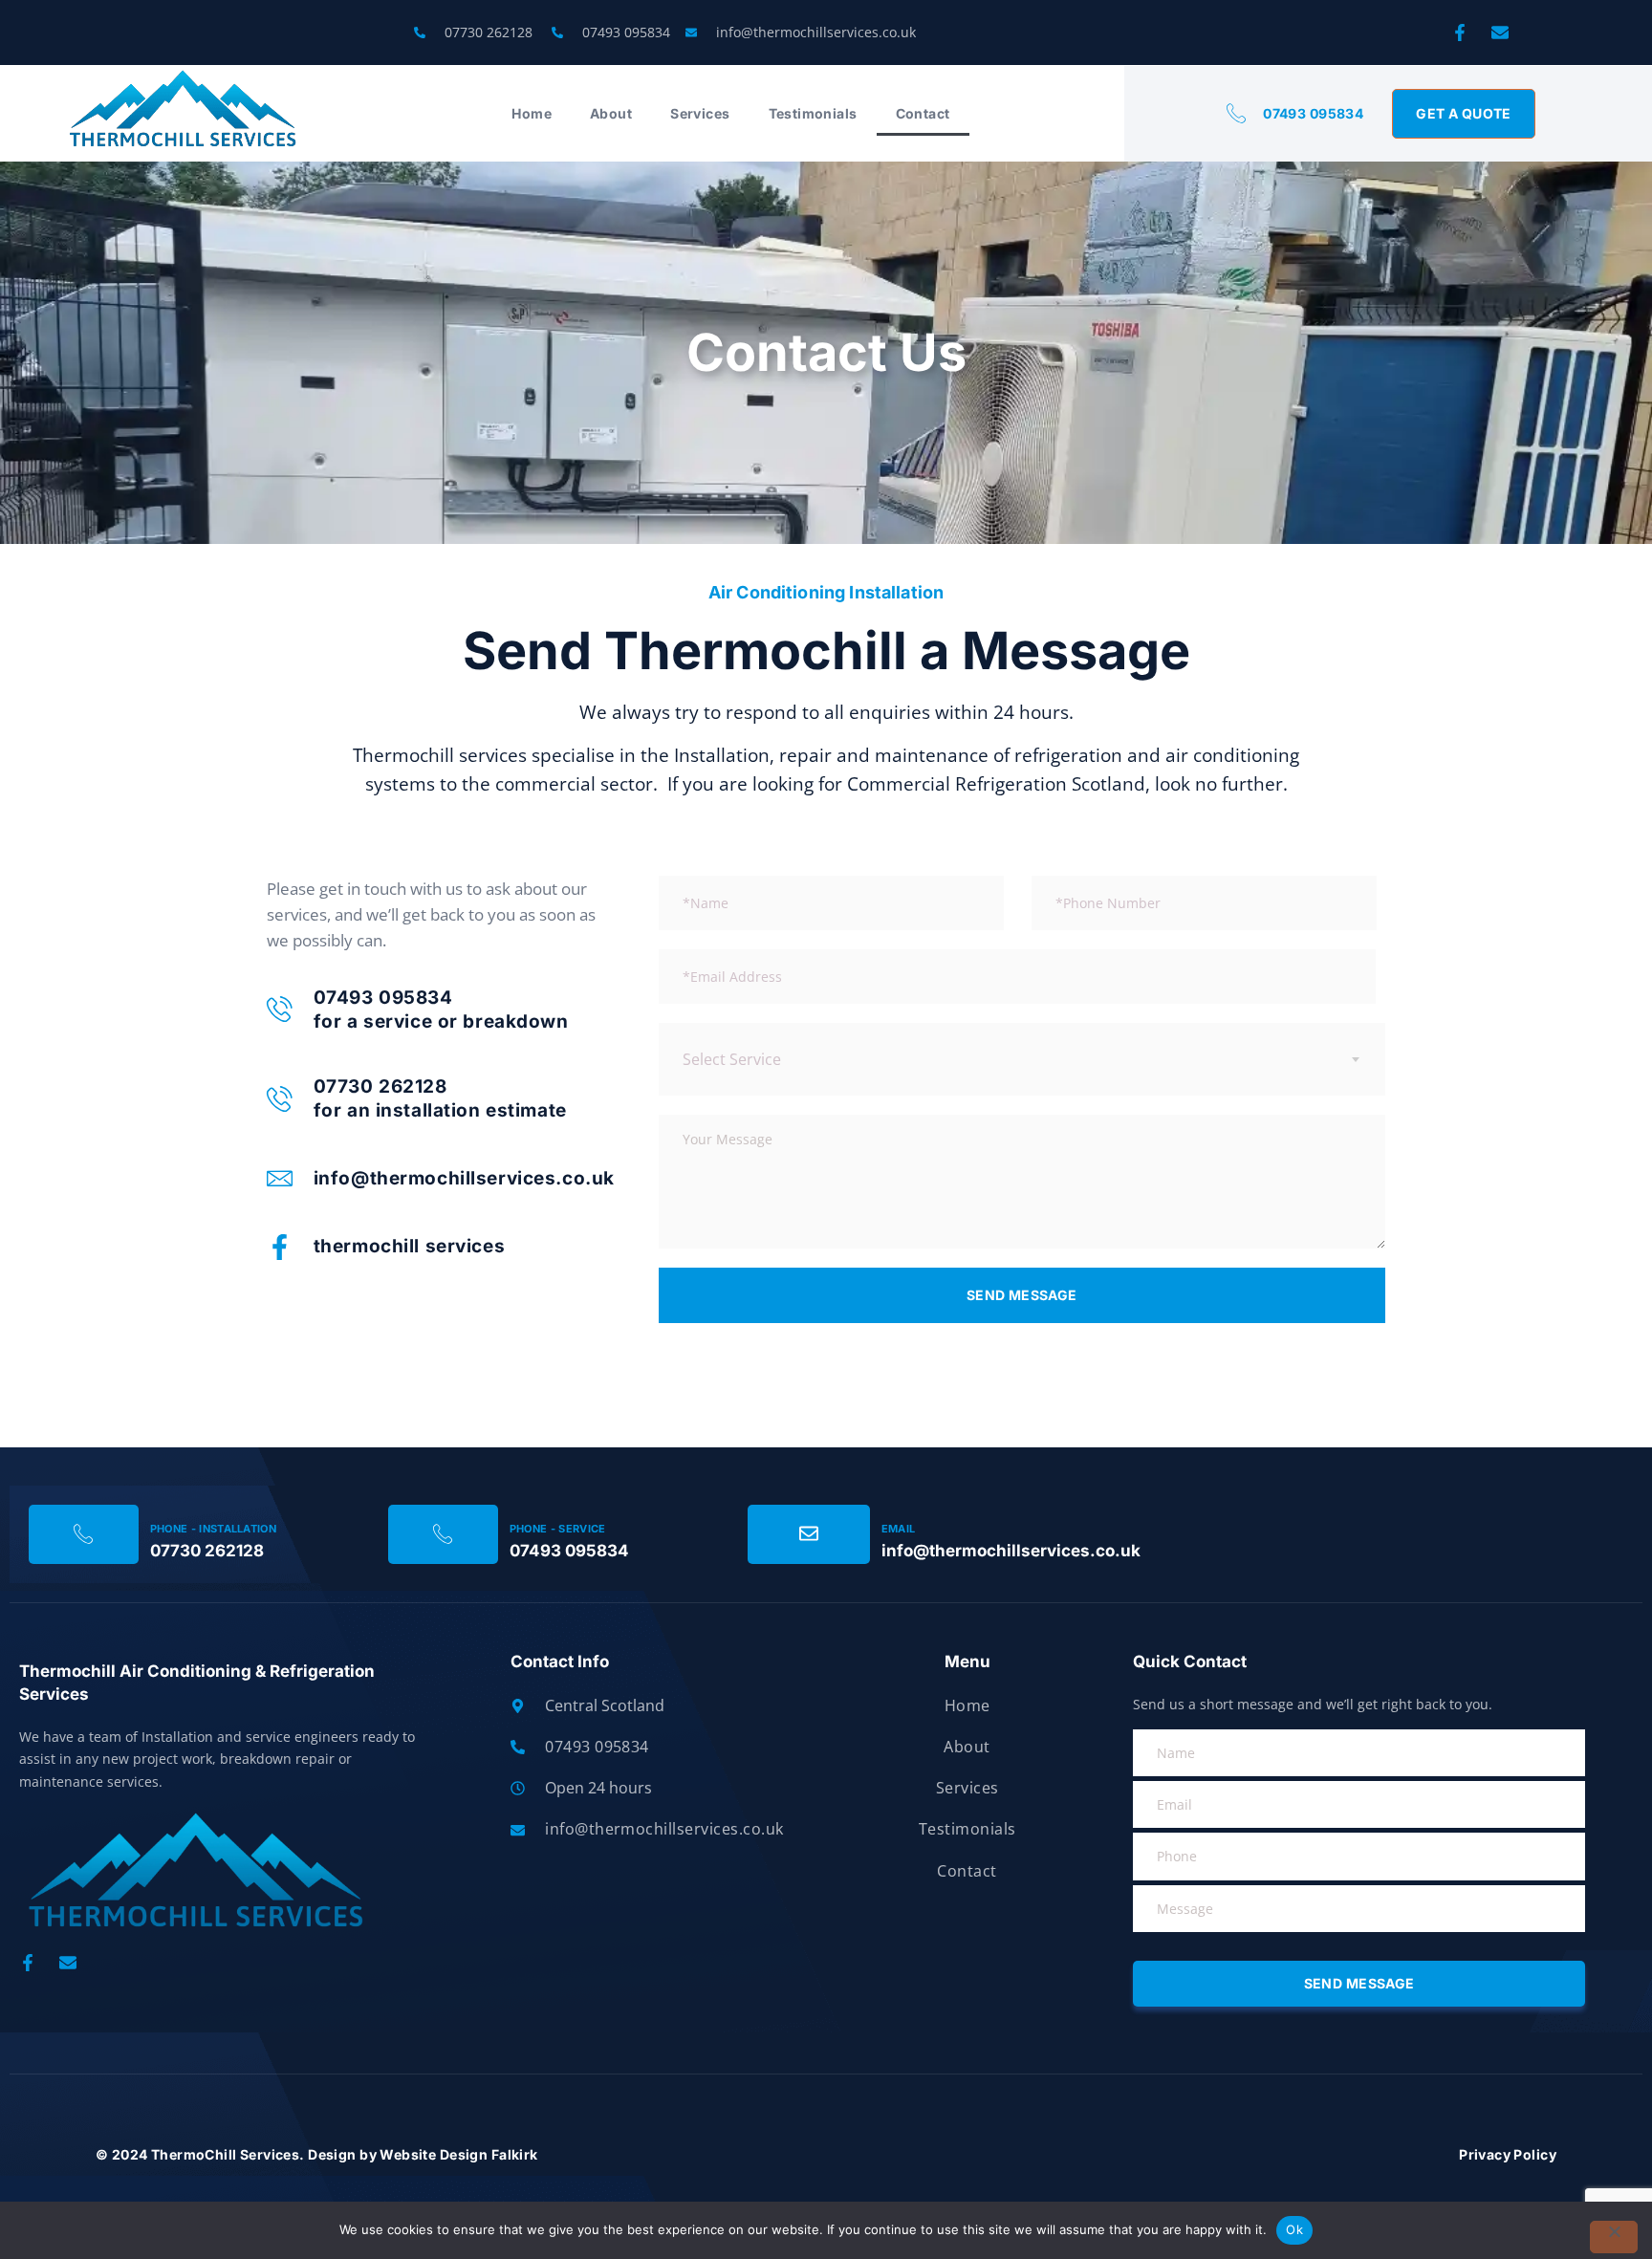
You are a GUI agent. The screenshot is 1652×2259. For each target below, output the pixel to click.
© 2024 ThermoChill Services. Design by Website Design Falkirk (317, 2154)
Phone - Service (558, 1529)
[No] (1614, 2237)
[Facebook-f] (1460, 33)
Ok (1294, 2229)
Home (532, 113)
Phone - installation (214, 1529)
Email (899, 1529)
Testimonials (813, 113)
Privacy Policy (1508, 2154)
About (611, 113)
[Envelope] (1500, 33)
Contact (923, 113)
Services (700, 113)
